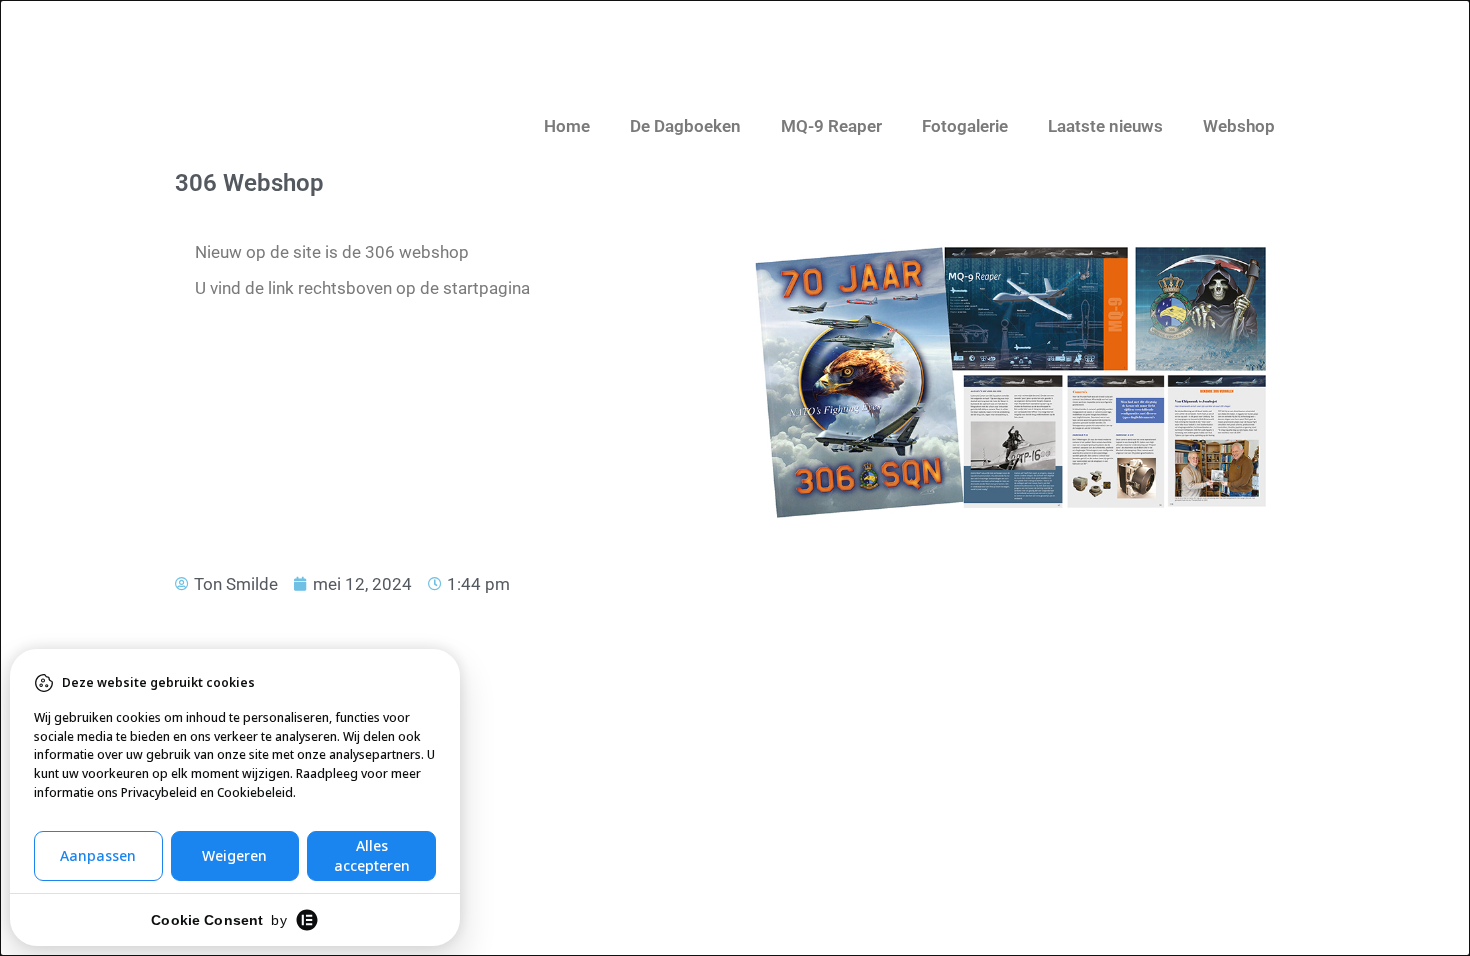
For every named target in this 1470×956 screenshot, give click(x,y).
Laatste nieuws (1105, 126)
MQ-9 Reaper (831, 126)
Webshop (1239, 126)
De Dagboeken (685, 126)
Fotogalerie (965, 126)
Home (567, 126)
